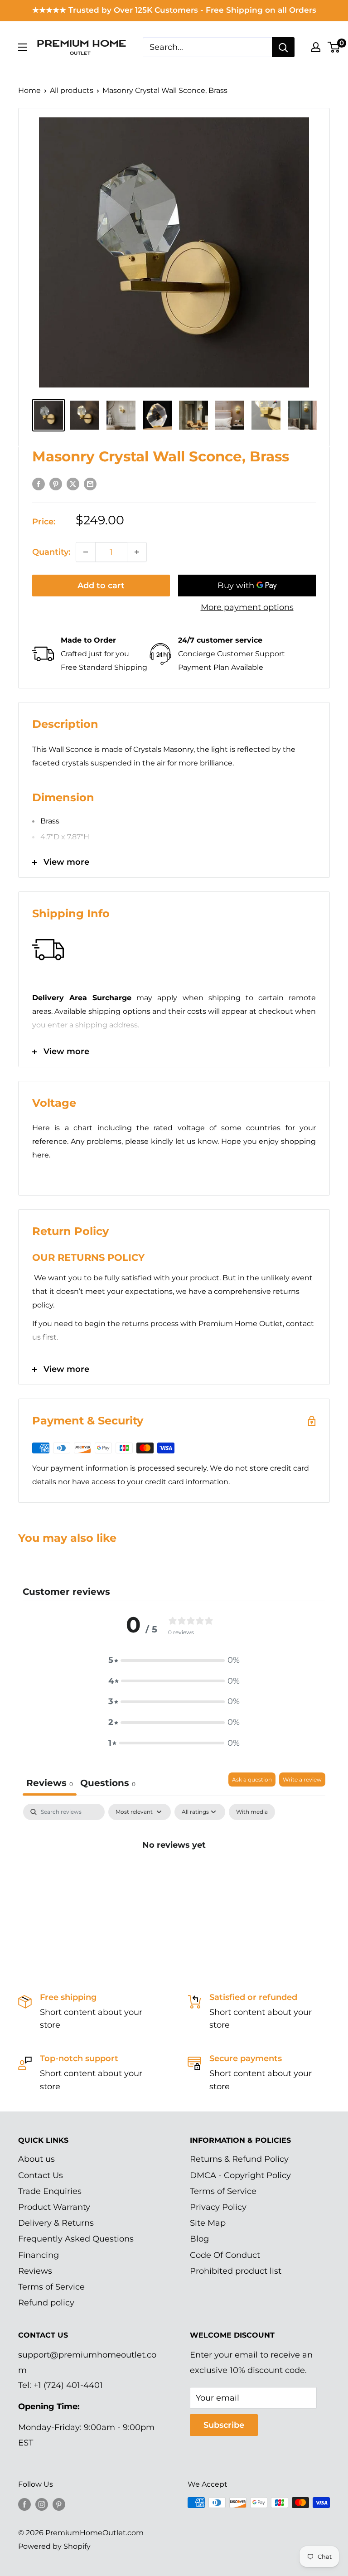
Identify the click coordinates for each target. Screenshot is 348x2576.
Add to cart (101, 586)
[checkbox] (252, 1812)
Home (29, 90)
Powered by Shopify (54, 2546)
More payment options (247, 607)
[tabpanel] (174, 1875)
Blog (199, 2239)
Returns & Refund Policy (239, 2159)
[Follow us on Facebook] (24, 2504)
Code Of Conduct (225, 2255)
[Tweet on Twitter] (73, 484)
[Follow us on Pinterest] (59, 2504)
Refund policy (46, 2303)
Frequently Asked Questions (76, 2239)
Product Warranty (54, 2207)
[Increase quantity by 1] (137, 552)
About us (36, 2159)
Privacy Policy (218, 2207)
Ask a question (252, 1779)
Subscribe (224, 2425)
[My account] (316, 47)
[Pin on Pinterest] (56, 484)
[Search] (283, 47)
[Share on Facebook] (39, 484)
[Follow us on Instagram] (42, 2504)
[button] (174, 1661)
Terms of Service (51, 2287)
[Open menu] (23, 47)
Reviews (35, 2271)
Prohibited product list (236, 2271)
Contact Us (41, 2175)
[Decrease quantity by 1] (86, 552)
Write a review (302, 1779)
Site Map (208, 2223)
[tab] (108, 1784)
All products (72, 90)
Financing (39, 2255)
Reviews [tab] (50, 1783)
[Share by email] (90, 484)
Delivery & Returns (56, 2223)
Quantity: (51, 552)
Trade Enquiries (50, 2191)
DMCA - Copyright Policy (240, 2175)
